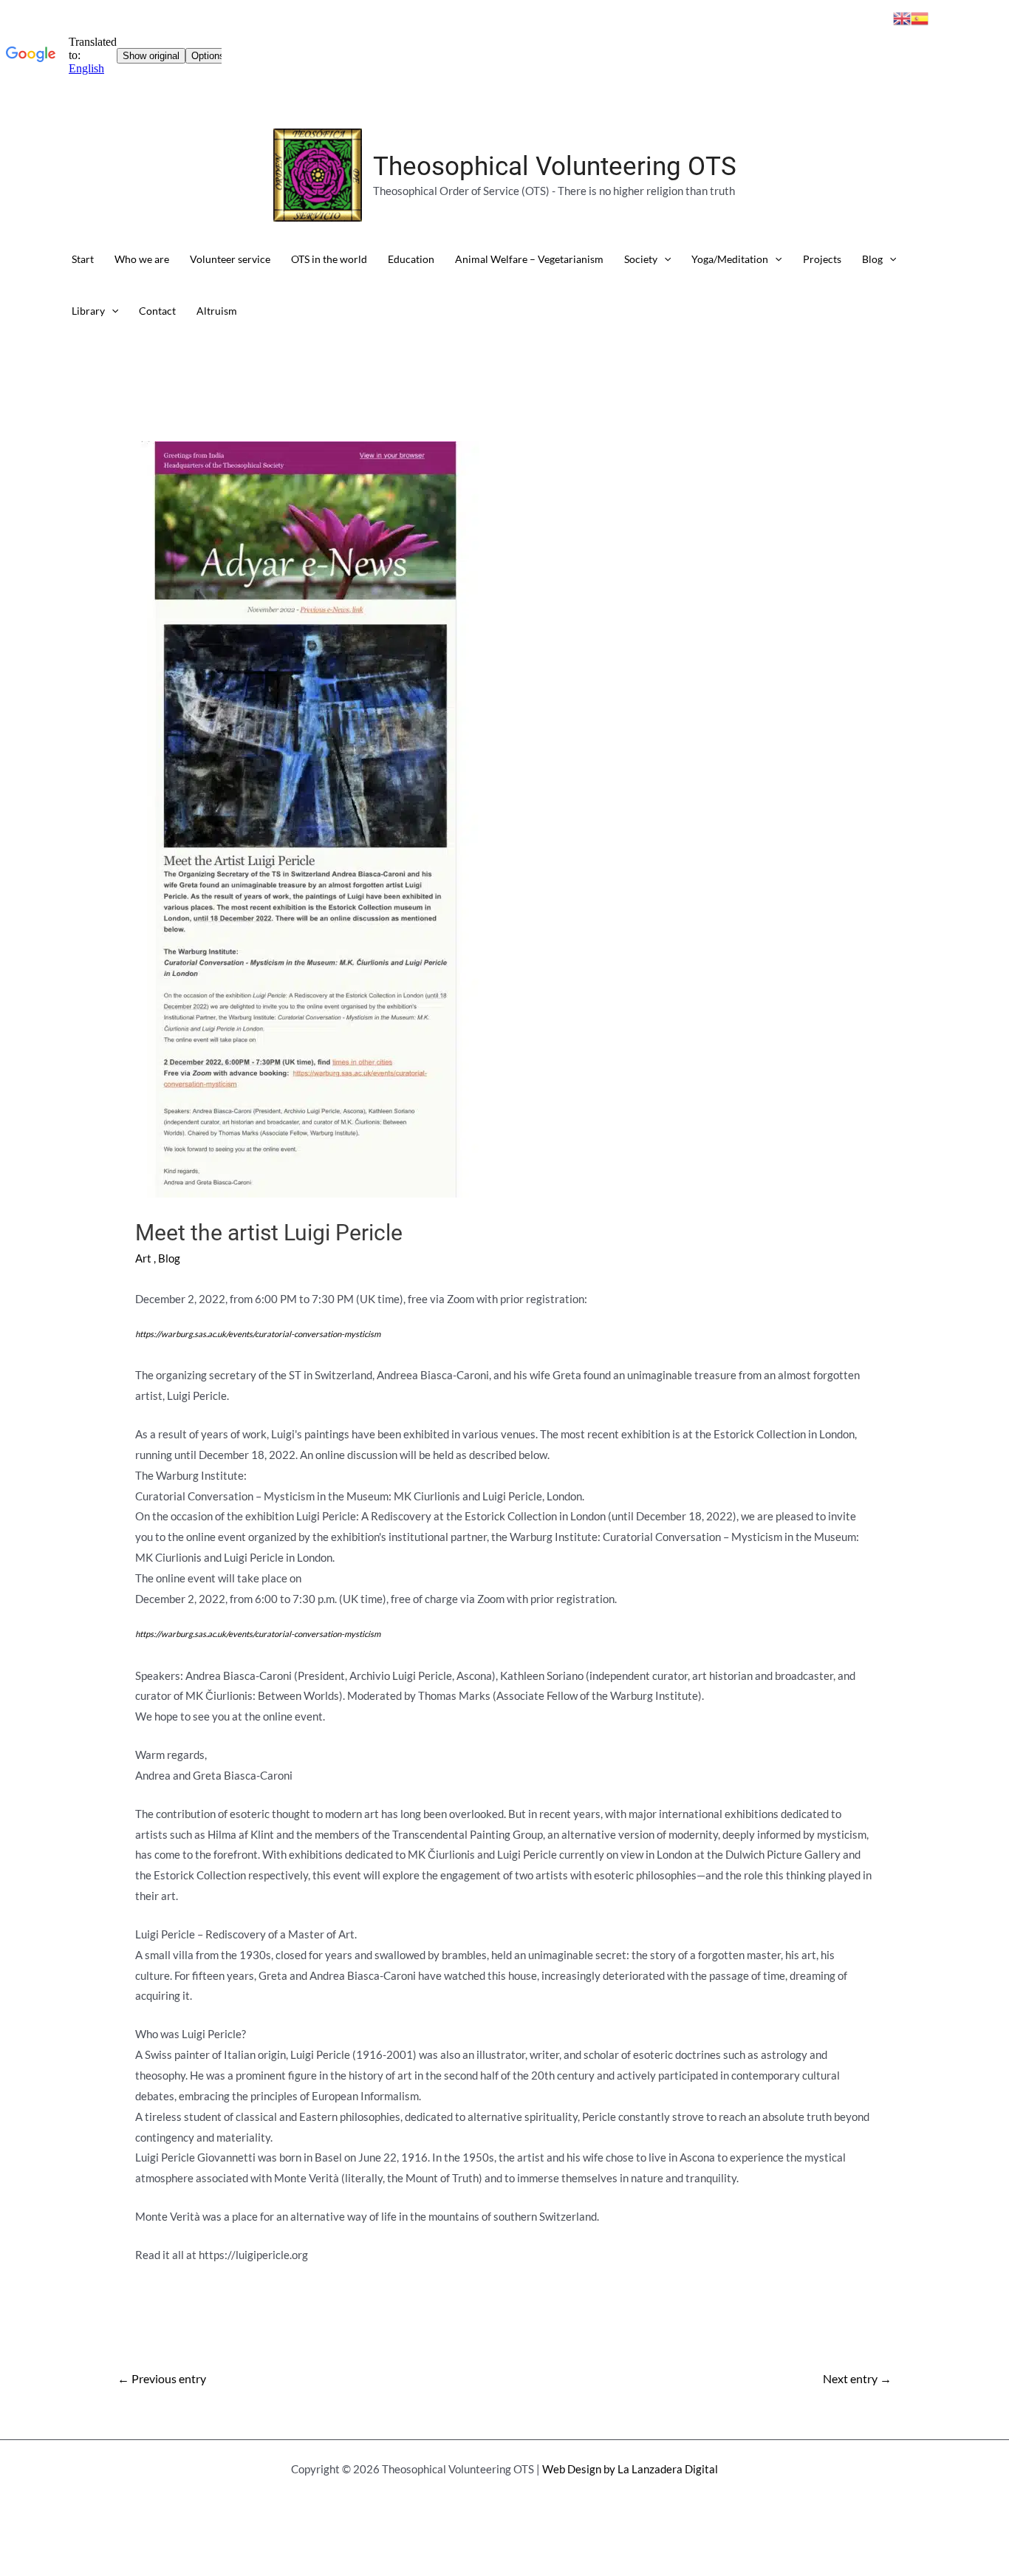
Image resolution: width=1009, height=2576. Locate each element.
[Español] (920, 17)
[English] (902, 17)
